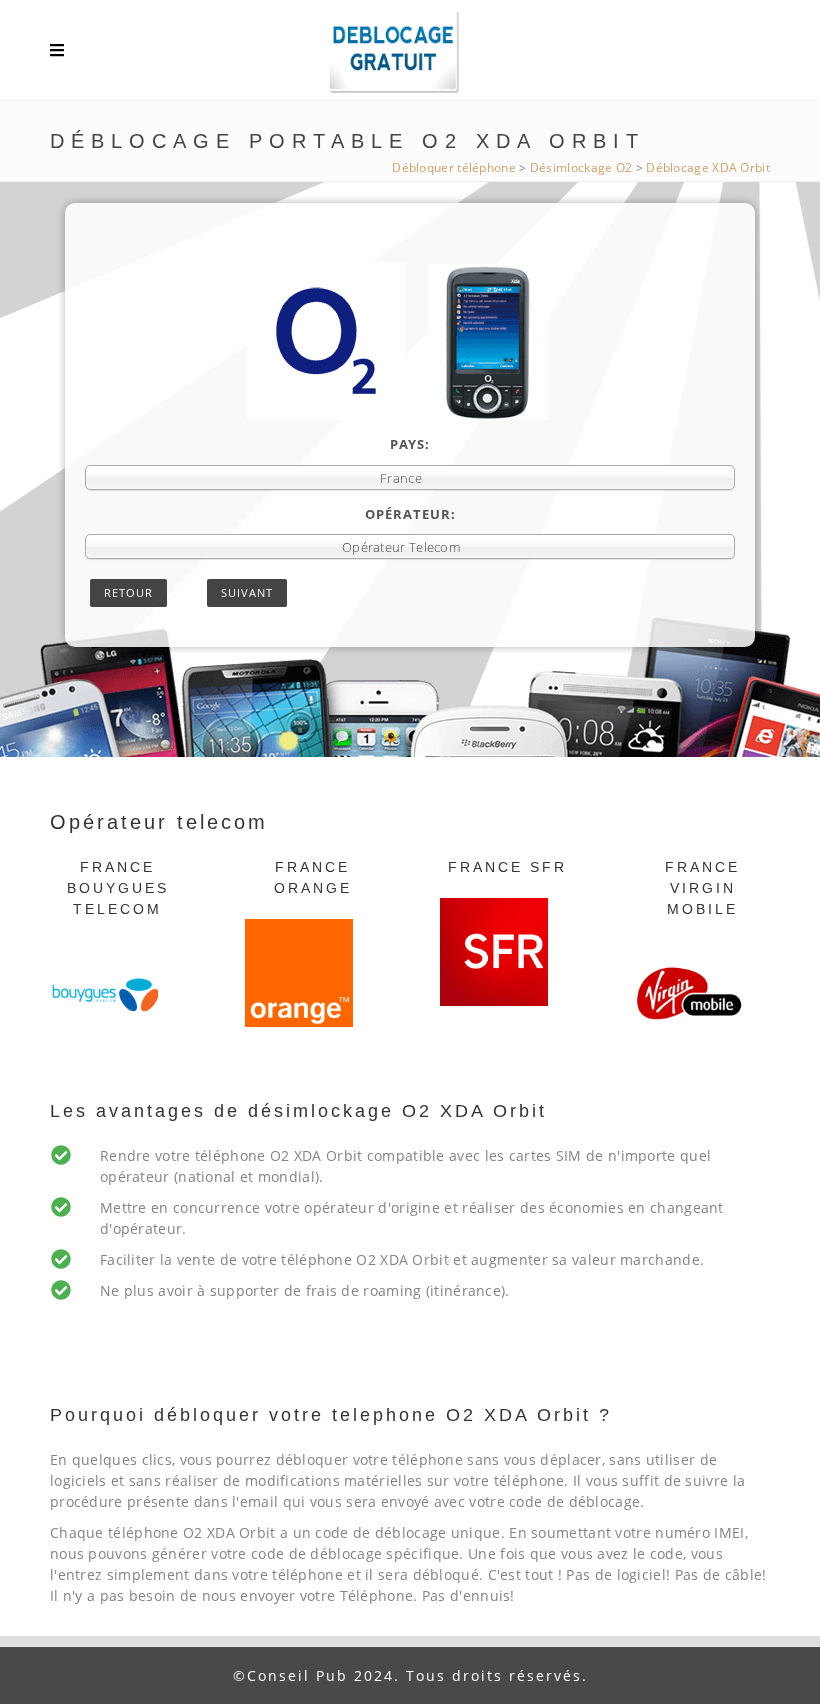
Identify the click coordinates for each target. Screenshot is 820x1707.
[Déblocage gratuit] (410, 55)
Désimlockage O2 (581, 167)
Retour (128, 592)
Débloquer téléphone (454, 167)
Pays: (410, 444)
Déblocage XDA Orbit (708, 167)
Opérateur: (410, 514)
